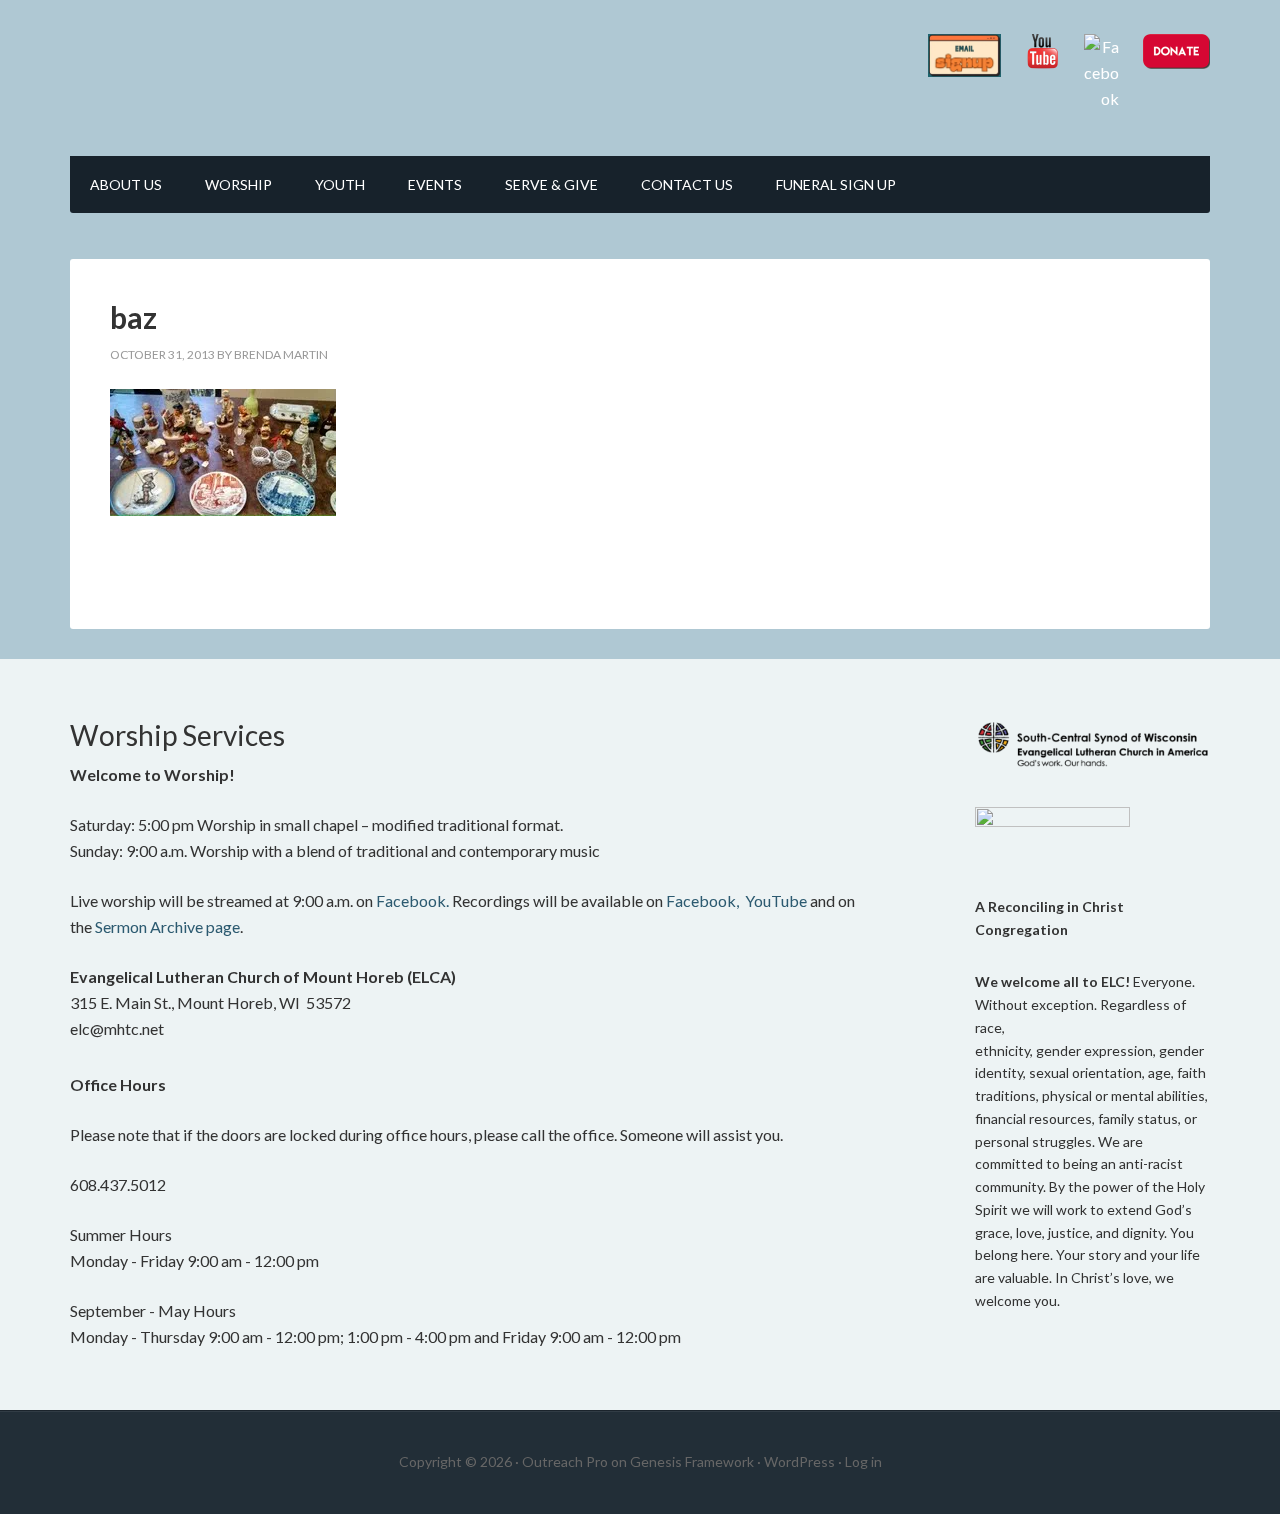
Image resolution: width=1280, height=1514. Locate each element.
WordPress (799, 1461)
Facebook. (412, 900)
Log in (863, 1461)
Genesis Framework (692, 1461)
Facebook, (702, 900)
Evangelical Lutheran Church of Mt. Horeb (240, 70)
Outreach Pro (565, 1461)
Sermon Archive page (167, 926)
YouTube (776, 900)
